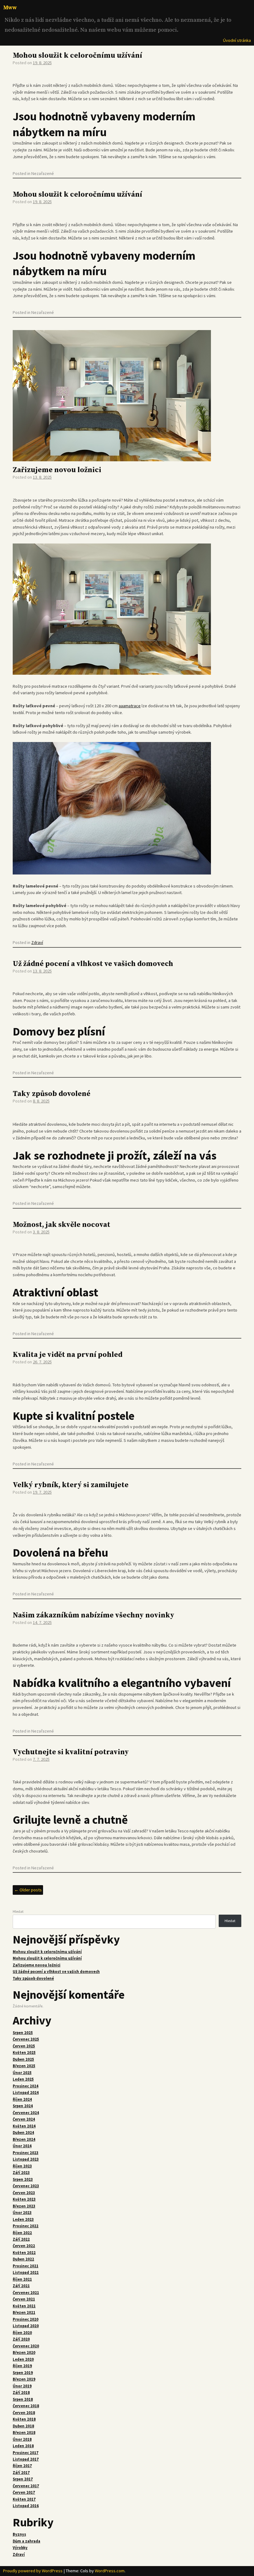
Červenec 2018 (26, 2406)
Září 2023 (21, 2173)
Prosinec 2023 (26, 2153)
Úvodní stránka (237, 40)
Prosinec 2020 (26, 2319)
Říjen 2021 (22, 2279)
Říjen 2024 (22, 2099)
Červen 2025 (24, 2046)
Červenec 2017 (26, 2486)
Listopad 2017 (26, 2459)
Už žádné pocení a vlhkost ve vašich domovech (93, 964)
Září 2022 (21, 2239)
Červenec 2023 (26, 2186)
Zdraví (37, 942)
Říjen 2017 (22, 2466)
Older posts (28, 1890)
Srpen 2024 (23, 2106)
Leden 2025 (23, 2079)
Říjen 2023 (22, 2166)
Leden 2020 (23, 2359)
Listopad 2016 (26, 2506)
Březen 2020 (24, 2352)
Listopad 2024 (26, 2093)
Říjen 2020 (22, 2333)
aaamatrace (130, 706)
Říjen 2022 (22, 2233)
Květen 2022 (24, 2253)
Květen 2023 (24, 2199)
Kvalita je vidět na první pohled (68, 1355)
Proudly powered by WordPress (33, 2571)
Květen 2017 (24, 2499)
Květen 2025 (24, 2053)
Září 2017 (21, 2473)
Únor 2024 (22, 2146)
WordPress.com (110, 2571)
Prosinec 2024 (26, 2086)
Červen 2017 (24, 2492)
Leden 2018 (23, 2446)
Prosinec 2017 (26, 2453)
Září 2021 (21, 2286)
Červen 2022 (24, 2246)
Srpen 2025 (23, 2033)
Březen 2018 (24, 2433)
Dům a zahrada (26, 2541)
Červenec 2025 (26, 2039)
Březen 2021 (24, 2312)
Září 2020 (21, 2339)
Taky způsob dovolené (52, 1094)
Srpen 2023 (23, 2179)
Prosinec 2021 (26, 2266)
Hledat (18, 1911)
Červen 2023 (24, 2193)
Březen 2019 (24, 2379)
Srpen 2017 (23, 2479)
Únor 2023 (22, 2213)
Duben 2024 (23, 2133)
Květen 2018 (24, 2419)
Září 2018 (21, 2393)
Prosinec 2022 (26, 2226)
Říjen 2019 (22, 2366)
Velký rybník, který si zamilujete (71, 1485)
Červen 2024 (24, 2119)
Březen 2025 (24, 2066)
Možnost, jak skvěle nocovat (61, 1225)
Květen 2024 (24, 2126)
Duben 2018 (23, 2426)
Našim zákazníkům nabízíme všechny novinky (94, 1615)
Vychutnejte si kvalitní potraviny (71, 1752)
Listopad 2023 (26, 2159)
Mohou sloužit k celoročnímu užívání (77, 56)
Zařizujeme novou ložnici (57, 470)
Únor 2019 (22, 2386)
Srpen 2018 (23, 2399)
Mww (10, 8)
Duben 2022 (23, 2259)
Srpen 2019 (23, 2373)
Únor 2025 (22, 2073)
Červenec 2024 (26, 2113)
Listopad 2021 (26, 2272)
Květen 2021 (24, 2306)
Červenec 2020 (26, 2346)
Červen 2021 (24, 2299)
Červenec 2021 (26, 2293)
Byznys (19, 2534)
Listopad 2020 (26, 2326)
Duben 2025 (23, 2059)
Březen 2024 (24, 2139)
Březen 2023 (24, 2206)
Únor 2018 (22, 2439)
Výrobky (20, 2548)
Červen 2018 (24, 2413)
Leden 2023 (23, 2219)
